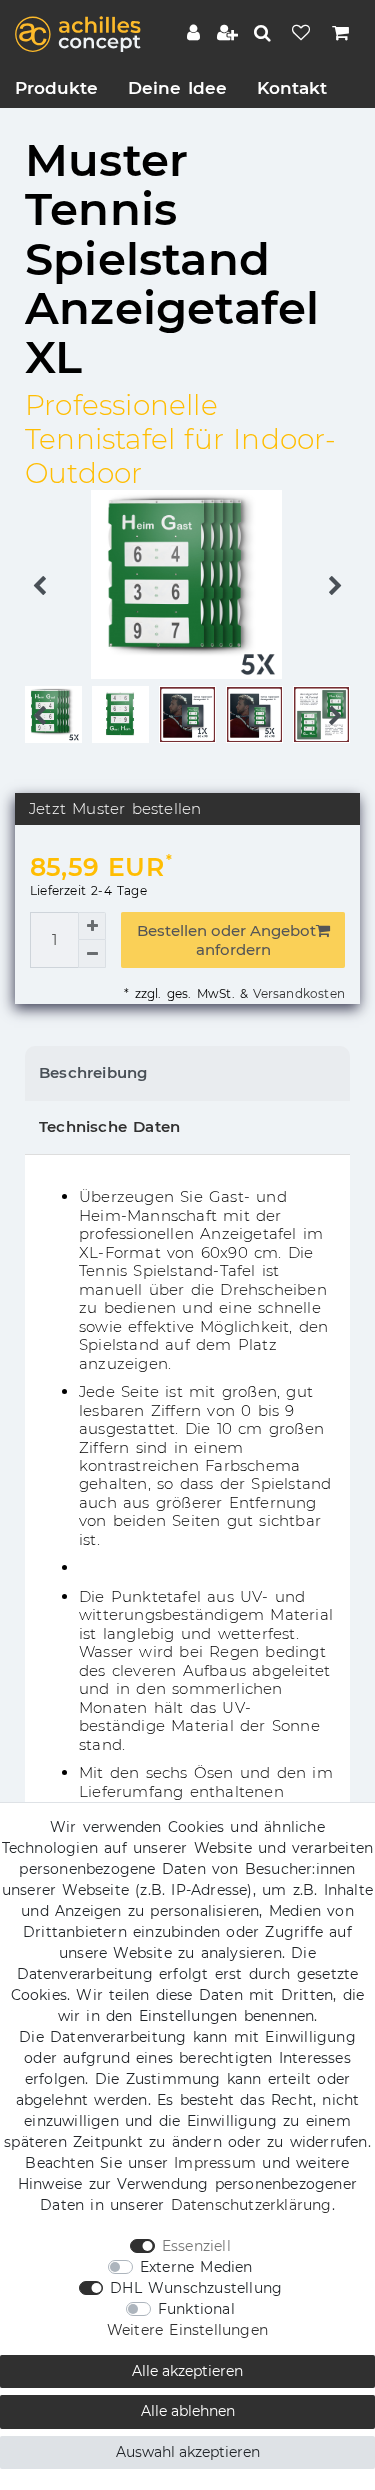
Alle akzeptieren (187, 2371)
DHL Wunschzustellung (196, 2288)
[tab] (187, 1073)
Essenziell (196, 2246)
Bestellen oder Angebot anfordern (226, 940)
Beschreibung (93, 1072)
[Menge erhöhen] (92, 926)
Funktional (196, 2309)
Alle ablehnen (188, 2411)
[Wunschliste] (303, 35)
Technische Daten (109, 1126)
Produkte (56, 88)
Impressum (215, 2163)
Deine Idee (177, 88)
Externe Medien (196, 2267)
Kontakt (292, 88)
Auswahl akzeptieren (188, 2452)
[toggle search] (264, 33)
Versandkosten (296, 993)
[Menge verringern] (92, 954)
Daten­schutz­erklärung (251, 2205)
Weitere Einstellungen (187, 2330)
